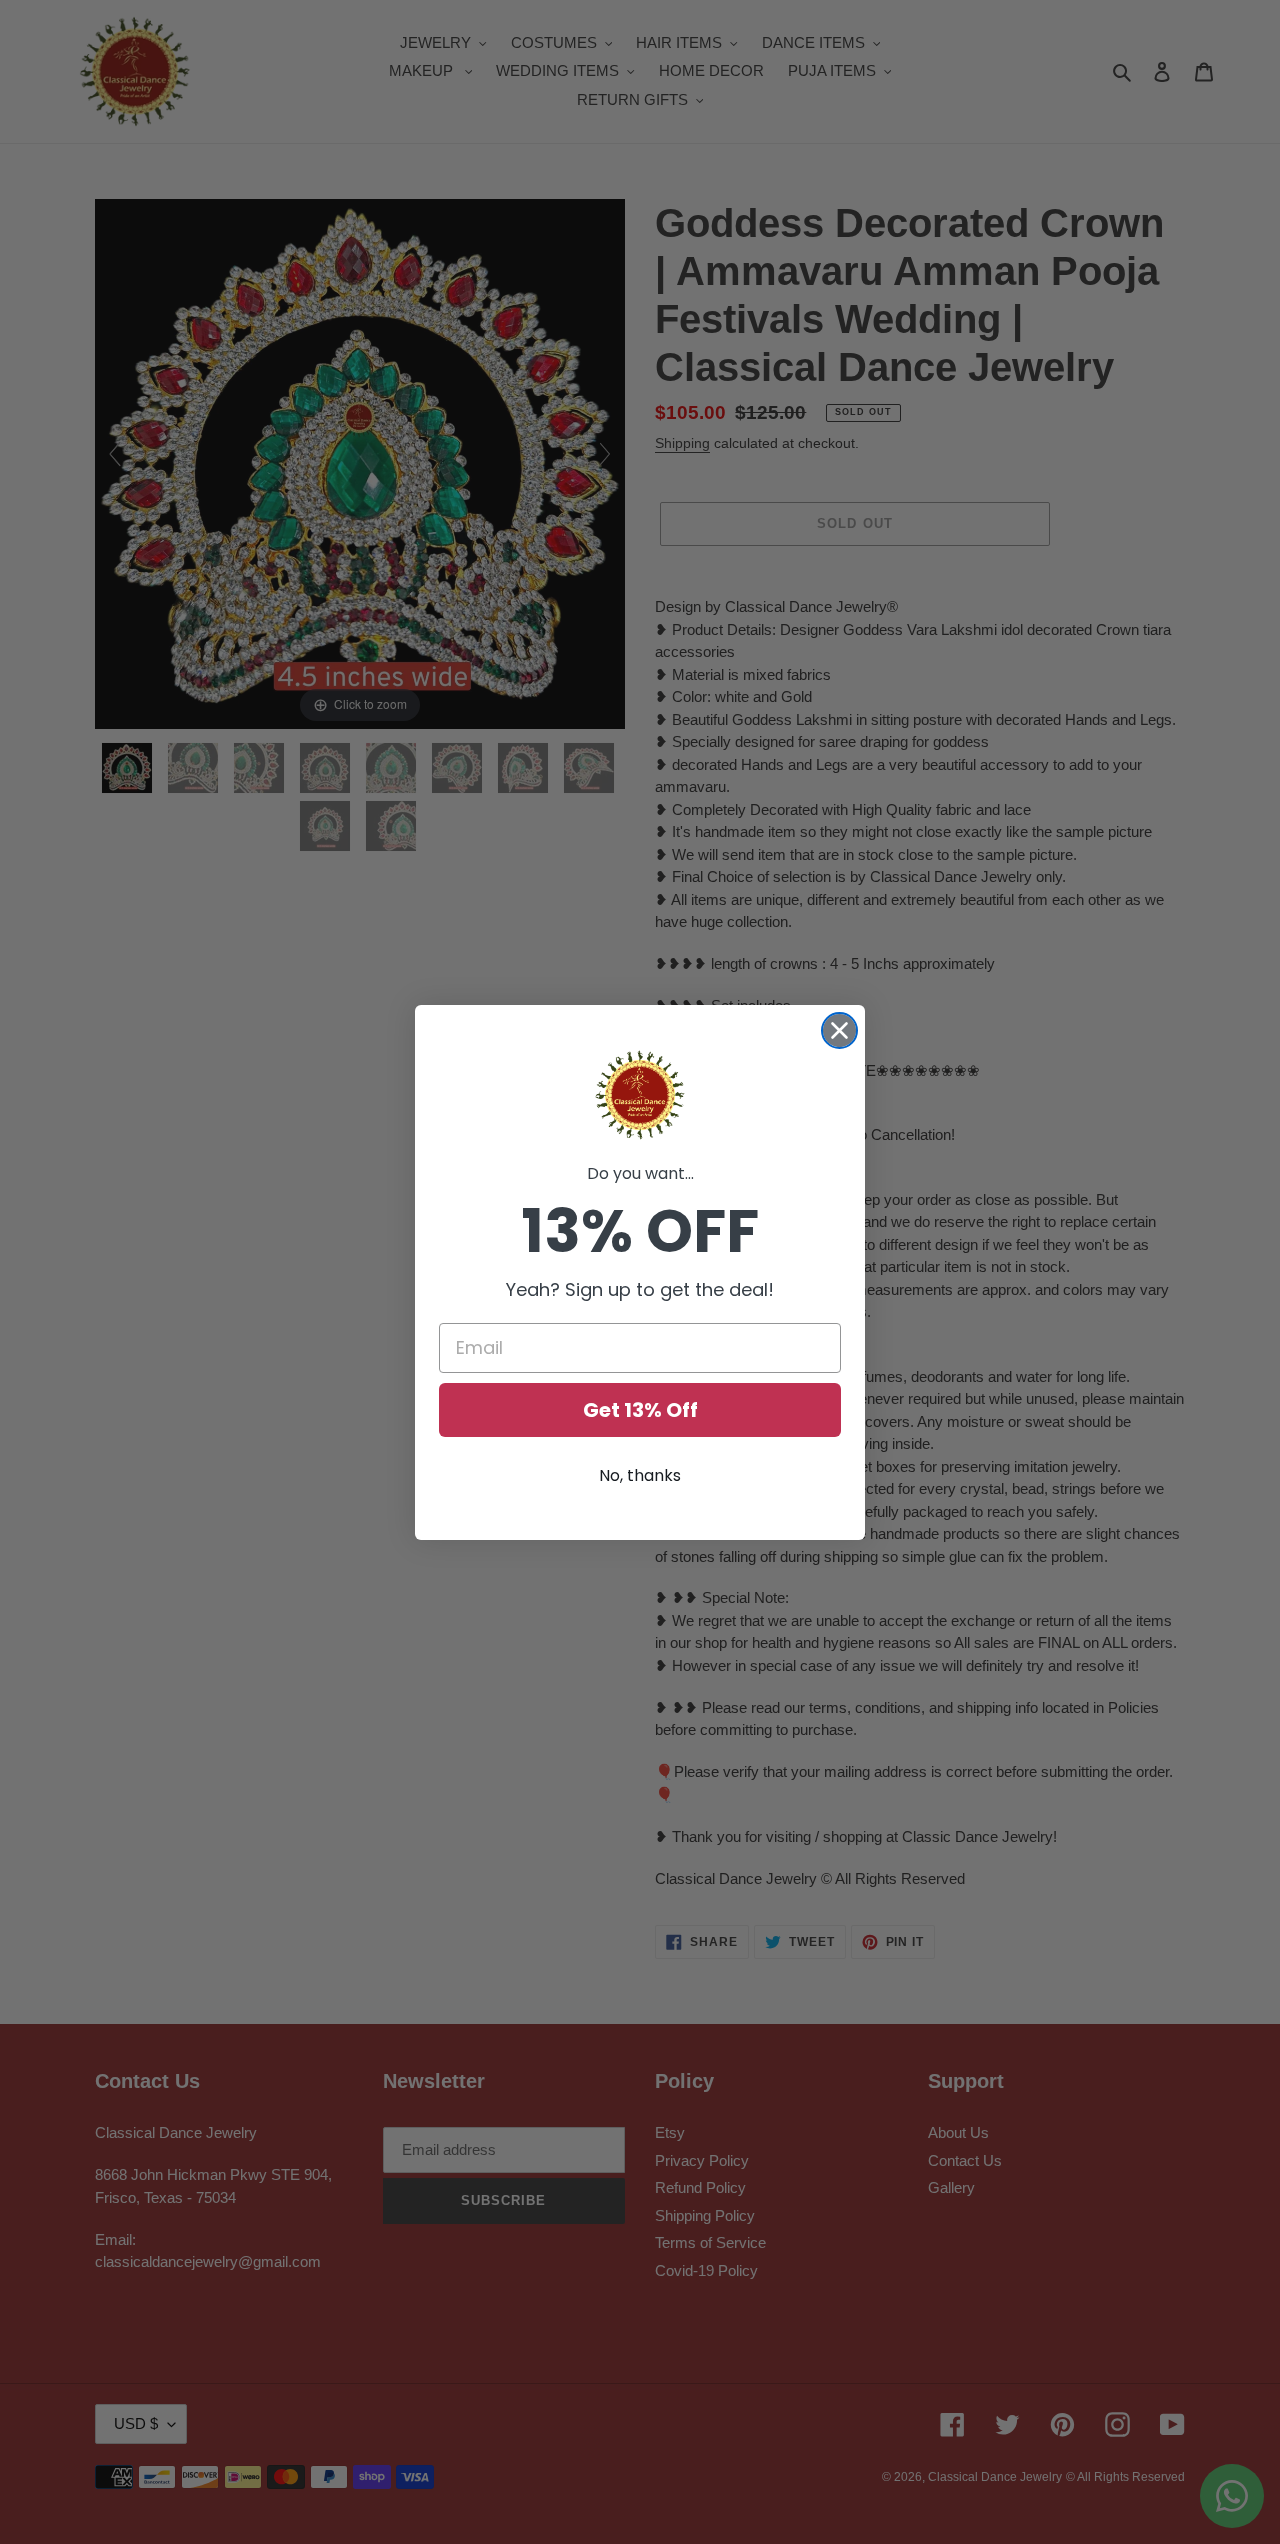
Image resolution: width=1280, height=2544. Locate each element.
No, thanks (640, 1475)
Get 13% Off (640, 1410)
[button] (640, 1095)
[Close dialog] (839, 1030)
